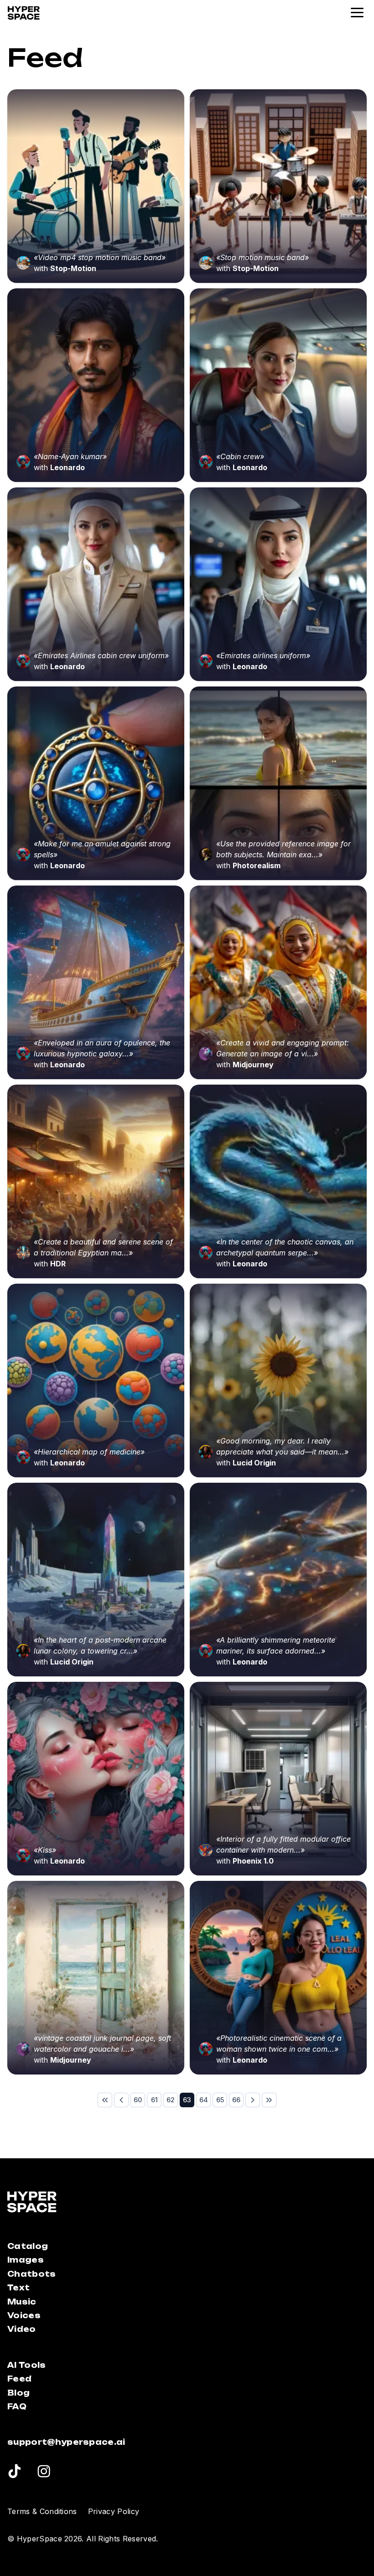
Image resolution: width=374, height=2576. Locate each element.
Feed (19, 2379)
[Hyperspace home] (24, 13)
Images (26, 2260)
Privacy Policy (114, 2511)
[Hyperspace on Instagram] (44, 2473)
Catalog (28, 2246)
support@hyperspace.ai (66, 2442)
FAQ (17, 2407)
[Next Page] (253, 2100)
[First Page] (105, 2100)
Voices (24, 2315)
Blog (18, 2393)
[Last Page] (269, 2100)
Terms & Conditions (42, 2511)
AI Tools (27, 2365)
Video (22, 2329)
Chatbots (32, 2274)
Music (22, 2302)
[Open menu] (358, 13)
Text (18, 2288)
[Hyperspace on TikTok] (14, 2473)
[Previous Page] (121, 2100)
